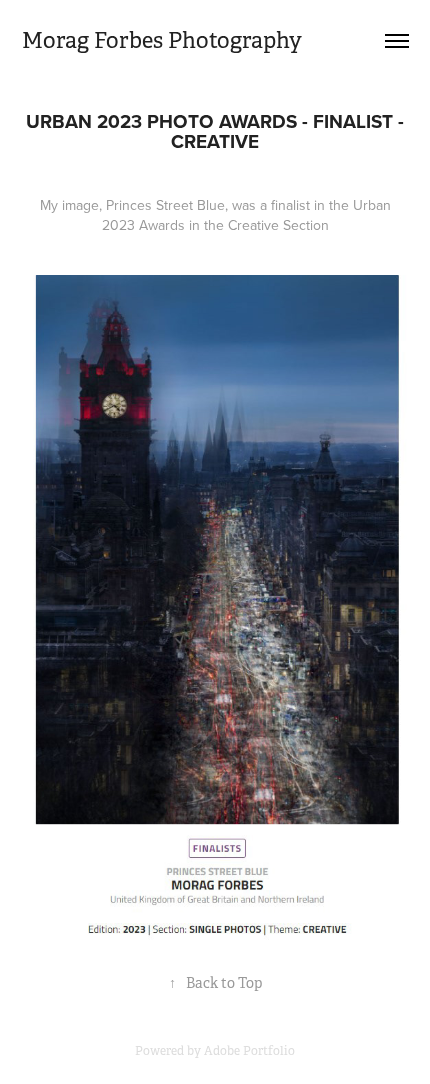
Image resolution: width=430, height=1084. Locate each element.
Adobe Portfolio (249, 1051)
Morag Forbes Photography (162, 40)
